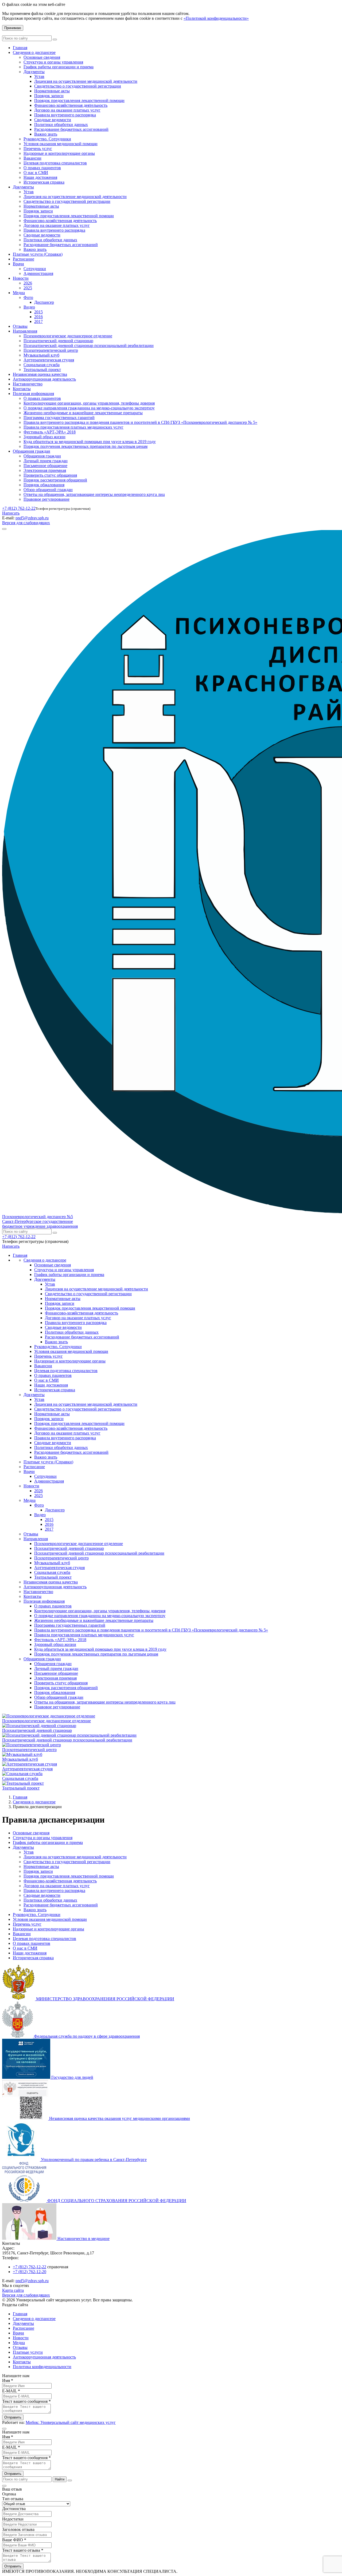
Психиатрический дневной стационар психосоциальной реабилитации (89, 345)
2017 (38, 321)
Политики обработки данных (61, 125)
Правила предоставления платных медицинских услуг (73, 427)
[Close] (4, 2429)
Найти (60, 2479)
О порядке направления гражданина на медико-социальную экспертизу (89, 408)
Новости (21, 278)
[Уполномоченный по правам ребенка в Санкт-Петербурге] (22, 2160)
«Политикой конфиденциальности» (216, 18)
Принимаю (13, 28)
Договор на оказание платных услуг (67, 110)
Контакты (22, 389)
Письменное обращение (45, 466)
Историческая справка (44, 182)
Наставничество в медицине (83, 2239)
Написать (11, 513)
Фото (28, 297)
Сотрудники (35, 269)
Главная (20, 48)
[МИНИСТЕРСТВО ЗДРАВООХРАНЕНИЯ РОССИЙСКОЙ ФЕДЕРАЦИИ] (19, 1999)
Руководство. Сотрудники (47, 139)
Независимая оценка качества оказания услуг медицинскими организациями (120, 2118)
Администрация (38, 273)
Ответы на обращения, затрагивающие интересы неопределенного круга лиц (94, 494)
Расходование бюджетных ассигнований (71, 129)
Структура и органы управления (53, 62)
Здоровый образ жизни (44, 437)
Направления (25, 331)
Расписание (24, 259)
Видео (29, 307)
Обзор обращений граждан (48, 490)
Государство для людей (72, 2077)
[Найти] (55, 39)
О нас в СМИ (36, 173)
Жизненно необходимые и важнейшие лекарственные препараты (83, 413)
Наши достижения (40, 177)
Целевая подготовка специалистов (55, 163)
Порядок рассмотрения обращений (55, 480)
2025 (28, 288)
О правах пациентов (42, 168)
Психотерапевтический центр (51, 350)
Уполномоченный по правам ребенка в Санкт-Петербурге (94, 2160)
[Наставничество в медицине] (30, 2239)
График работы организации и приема (59, 67)
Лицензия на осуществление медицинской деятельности (86, 81)
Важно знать (46, 134)
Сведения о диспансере (34, 52)
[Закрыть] (70, 2480)
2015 (38, 312)
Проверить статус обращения (50, 475)
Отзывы (20, 326)
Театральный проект (42, 370)
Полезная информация (33, 394)
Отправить (13, 2417)
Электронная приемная (45, 470)
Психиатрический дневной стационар (58, 341)
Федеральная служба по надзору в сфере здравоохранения (87, 2036)
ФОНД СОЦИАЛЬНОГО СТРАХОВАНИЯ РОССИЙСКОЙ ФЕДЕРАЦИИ (117, 2201)
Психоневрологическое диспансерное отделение (68, 336)
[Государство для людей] (27, 2077)
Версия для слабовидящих (26, 523)
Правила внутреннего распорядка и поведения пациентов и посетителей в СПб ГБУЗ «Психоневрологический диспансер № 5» (140, 422)
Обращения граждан (32, 451)
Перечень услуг (38, 149)
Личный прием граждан (46, 461)
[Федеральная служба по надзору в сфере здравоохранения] (18, 2036)
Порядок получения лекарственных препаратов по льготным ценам (85, 446)
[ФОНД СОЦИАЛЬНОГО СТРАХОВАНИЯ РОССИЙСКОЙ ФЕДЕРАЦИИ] (25, 2201)
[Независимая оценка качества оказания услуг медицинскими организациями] (26, 2118)
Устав (39, 76)
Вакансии (32, 158)
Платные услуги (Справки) (38, 254)
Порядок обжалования (44, 485)
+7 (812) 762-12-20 (30, 2272)
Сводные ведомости (53, 120)
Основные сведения (42, 57)
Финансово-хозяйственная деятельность (71, 105)
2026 (28, 283)
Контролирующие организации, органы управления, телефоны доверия (89, 403)
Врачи (18, 264)
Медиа (19, 293)
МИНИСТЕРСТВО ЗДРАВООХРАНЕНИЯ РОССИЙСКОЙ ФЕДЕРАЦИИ (105, 1999)
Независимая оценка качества (40, 374)
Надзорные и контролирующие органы (59, 153)
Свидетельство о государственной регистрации (78, 86)
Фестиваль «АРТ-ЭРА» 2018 (50, 432)
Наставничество (28, 384)
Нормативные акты (52, 91)
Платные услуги (28, 2352)
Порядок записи (49, 96)
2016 (38, 317)
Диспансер (44, 302)
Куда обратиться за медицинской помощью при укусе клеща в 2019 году (90, 442)
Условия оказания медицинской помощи (61, 144)
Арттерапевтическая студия (49, 360)
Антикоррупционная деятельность (44, 379)
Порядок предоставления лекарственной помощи (79, 100)
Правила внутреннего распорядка (65, 115)
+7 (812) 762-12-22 (19, 508)
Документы (34, 72)
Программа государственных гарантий (59, 418)
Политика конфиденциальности (42, 2367)
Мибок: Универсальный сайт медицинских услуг (71, 2422)
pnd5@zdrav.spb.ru (32, 518)
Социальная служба (42, 365)
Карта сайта (13, 2290)
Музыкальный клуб (41, 355)
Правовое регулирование (46, 499)
